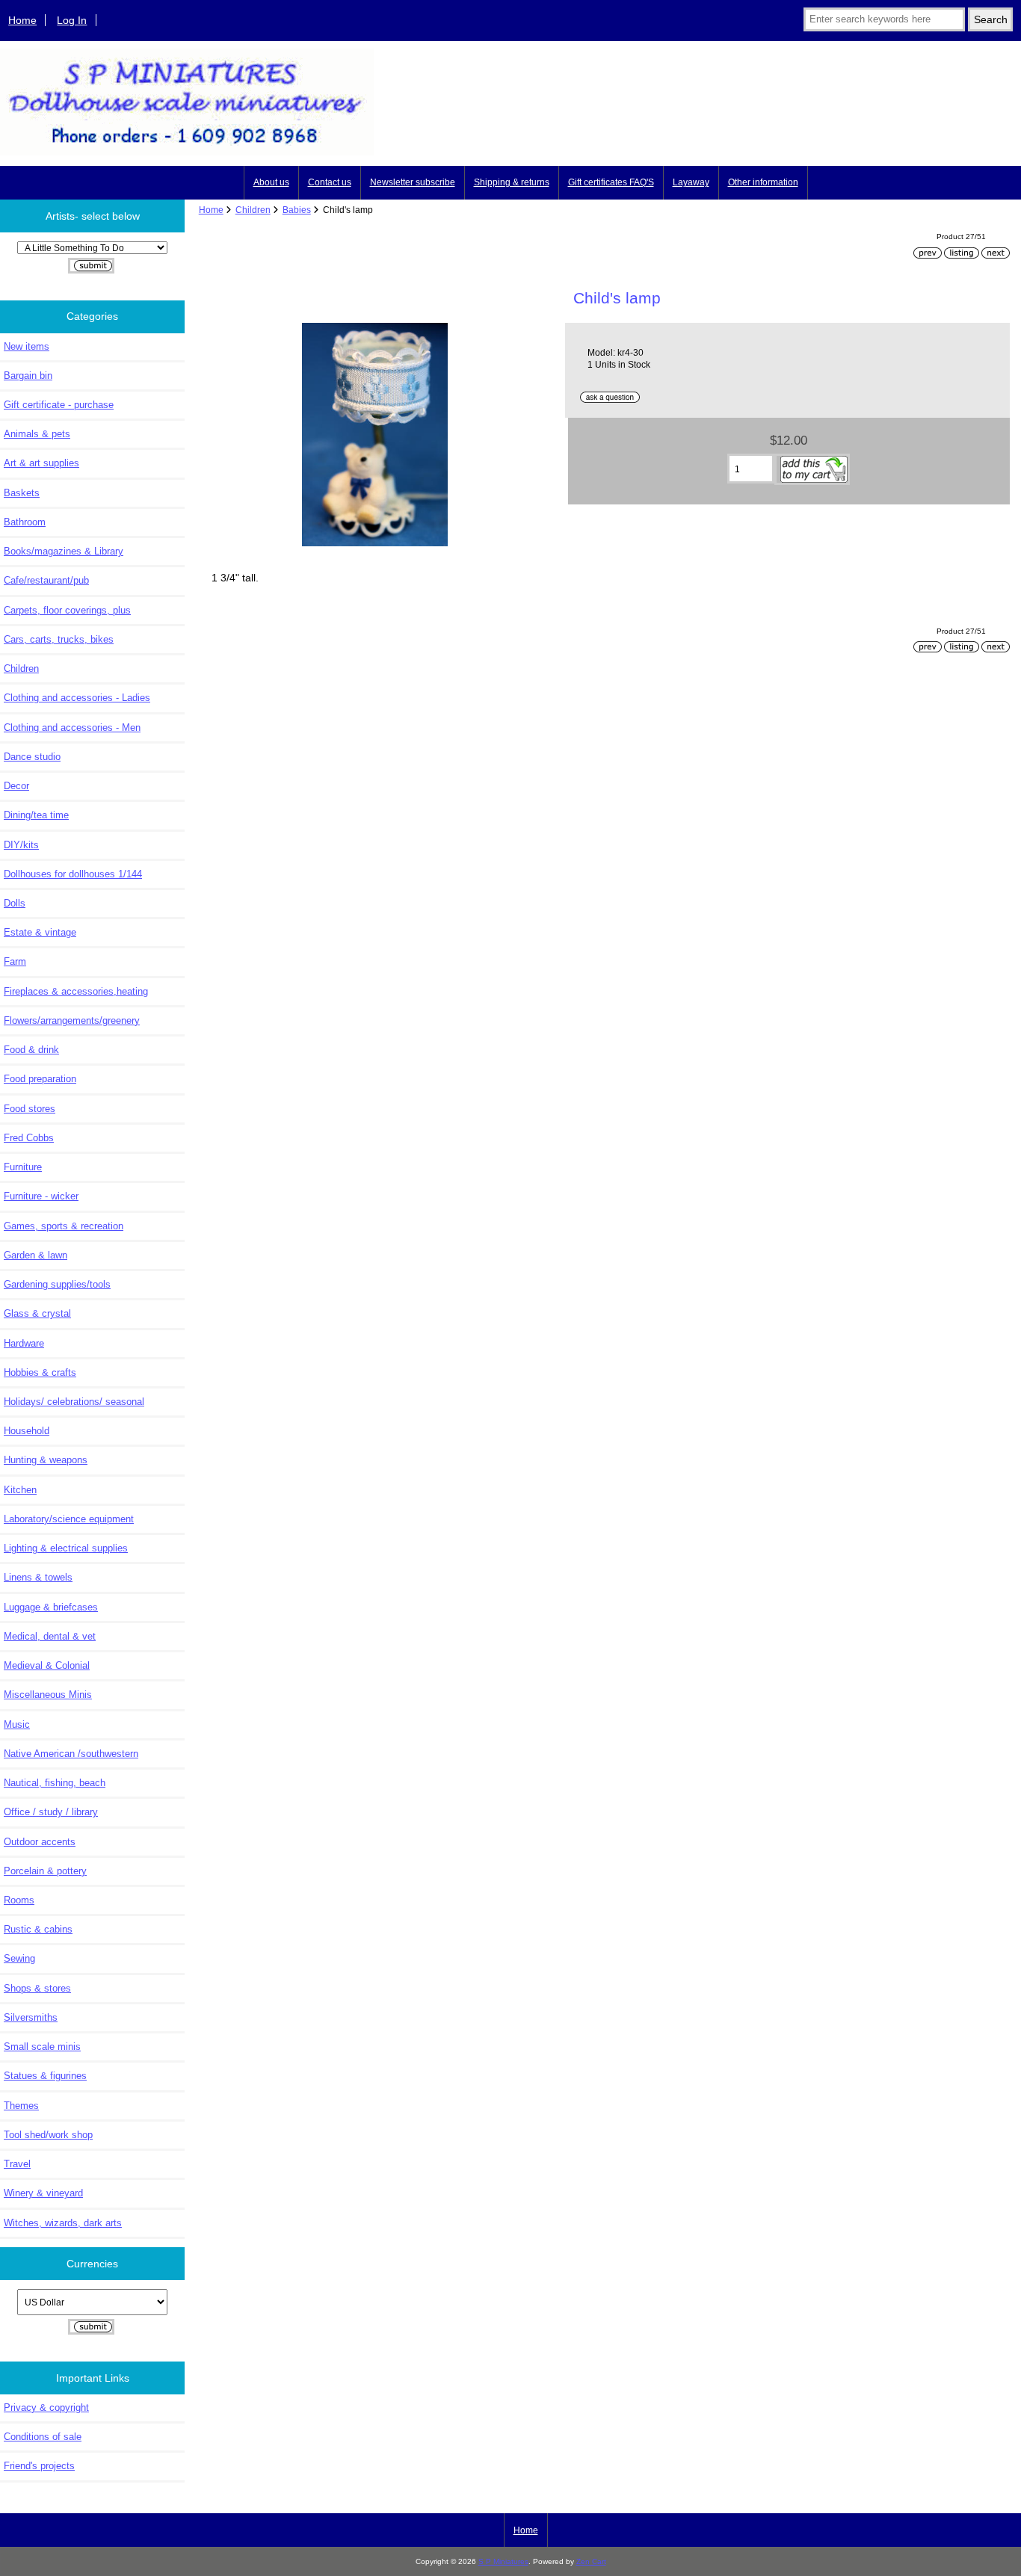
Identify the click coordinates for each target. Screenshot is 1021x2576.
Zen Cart (591, 2561)
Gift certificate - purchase (59, 405)
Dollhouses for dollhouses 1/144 (73, 874)
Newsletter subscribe (413, 182)
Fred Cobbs (29, 1138)
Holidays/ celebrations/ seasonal (74, 1402)
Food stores (30, 1109)
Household (27, 1431)
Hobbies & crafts (40, 1372)
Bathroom (25, 522)
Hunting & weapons (46, 1460)
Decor (16, 786)
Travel (17, 2164)
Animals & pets (37, 434)
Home (22, 20)
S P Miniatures (503, 2561)
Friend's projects (39, 2466)
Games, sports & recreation (64, 1226)
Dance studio (32, 757)
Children (253, 210)
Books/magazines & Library (64, 551)
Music (17, 1724)
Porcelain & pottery (45, 1871)
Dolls (15, 903)
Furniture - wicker (41, 1196)
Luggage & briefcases (51, 1607)
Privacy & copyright (46, 2407)
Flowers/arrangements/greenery (72, 1020)
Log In (72, 20)
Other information (763, 182)
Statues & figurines (45, 2076)
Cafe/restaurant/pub (46, 580)
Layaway (691, 182)
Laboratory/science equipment (69, 1519)
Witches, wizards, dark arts (63, 2223)
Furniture (23, 1167)
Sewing (19, 1958)
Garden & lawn (36, 1255)
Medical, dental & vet (50, 1636)
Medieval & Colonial (47, 1665)
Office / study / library (51, 1812)
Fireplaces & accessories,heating (76, 991)
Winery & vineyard (43, 2193)
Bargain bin (28, 376)
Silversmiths (31, 2017)
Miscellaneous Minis (48, 1695)
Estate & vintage (40, 932)
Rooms (19, 1900)
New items (27, 346)
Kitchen (20, 1490)
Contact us (330, 182)
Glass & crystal (37, 1313)
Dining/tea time (36, 815)
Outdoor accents (40, 1842)
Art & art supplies (41, 463)
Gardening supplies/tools (57, 1284)
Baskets (22, 493)
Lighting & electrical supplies (66, 1548)
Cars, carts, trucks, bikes (59, 639)
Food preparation (40, 1079)
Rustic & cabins (38, 1929)
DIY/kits (21, 845)
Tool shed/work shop (48, 2135)
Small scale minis (42, 2047)
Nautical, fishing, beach (55, 1783)
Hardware (24, 1343)
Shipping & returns (512, 182)
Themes (21, 2106)
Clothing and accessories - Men (72, 728)
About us (271, 182)
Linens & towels (38, 1577)
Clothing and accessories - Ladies (77, 698)
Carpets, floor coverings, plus (67, 610)
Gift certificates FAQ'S (611, 182)
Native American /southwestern (71, 1754)
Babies (297, 210)
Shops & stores (37, 1988)
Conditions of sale (43, 2437)
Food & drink (31, 1050)
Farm (15, 961)
